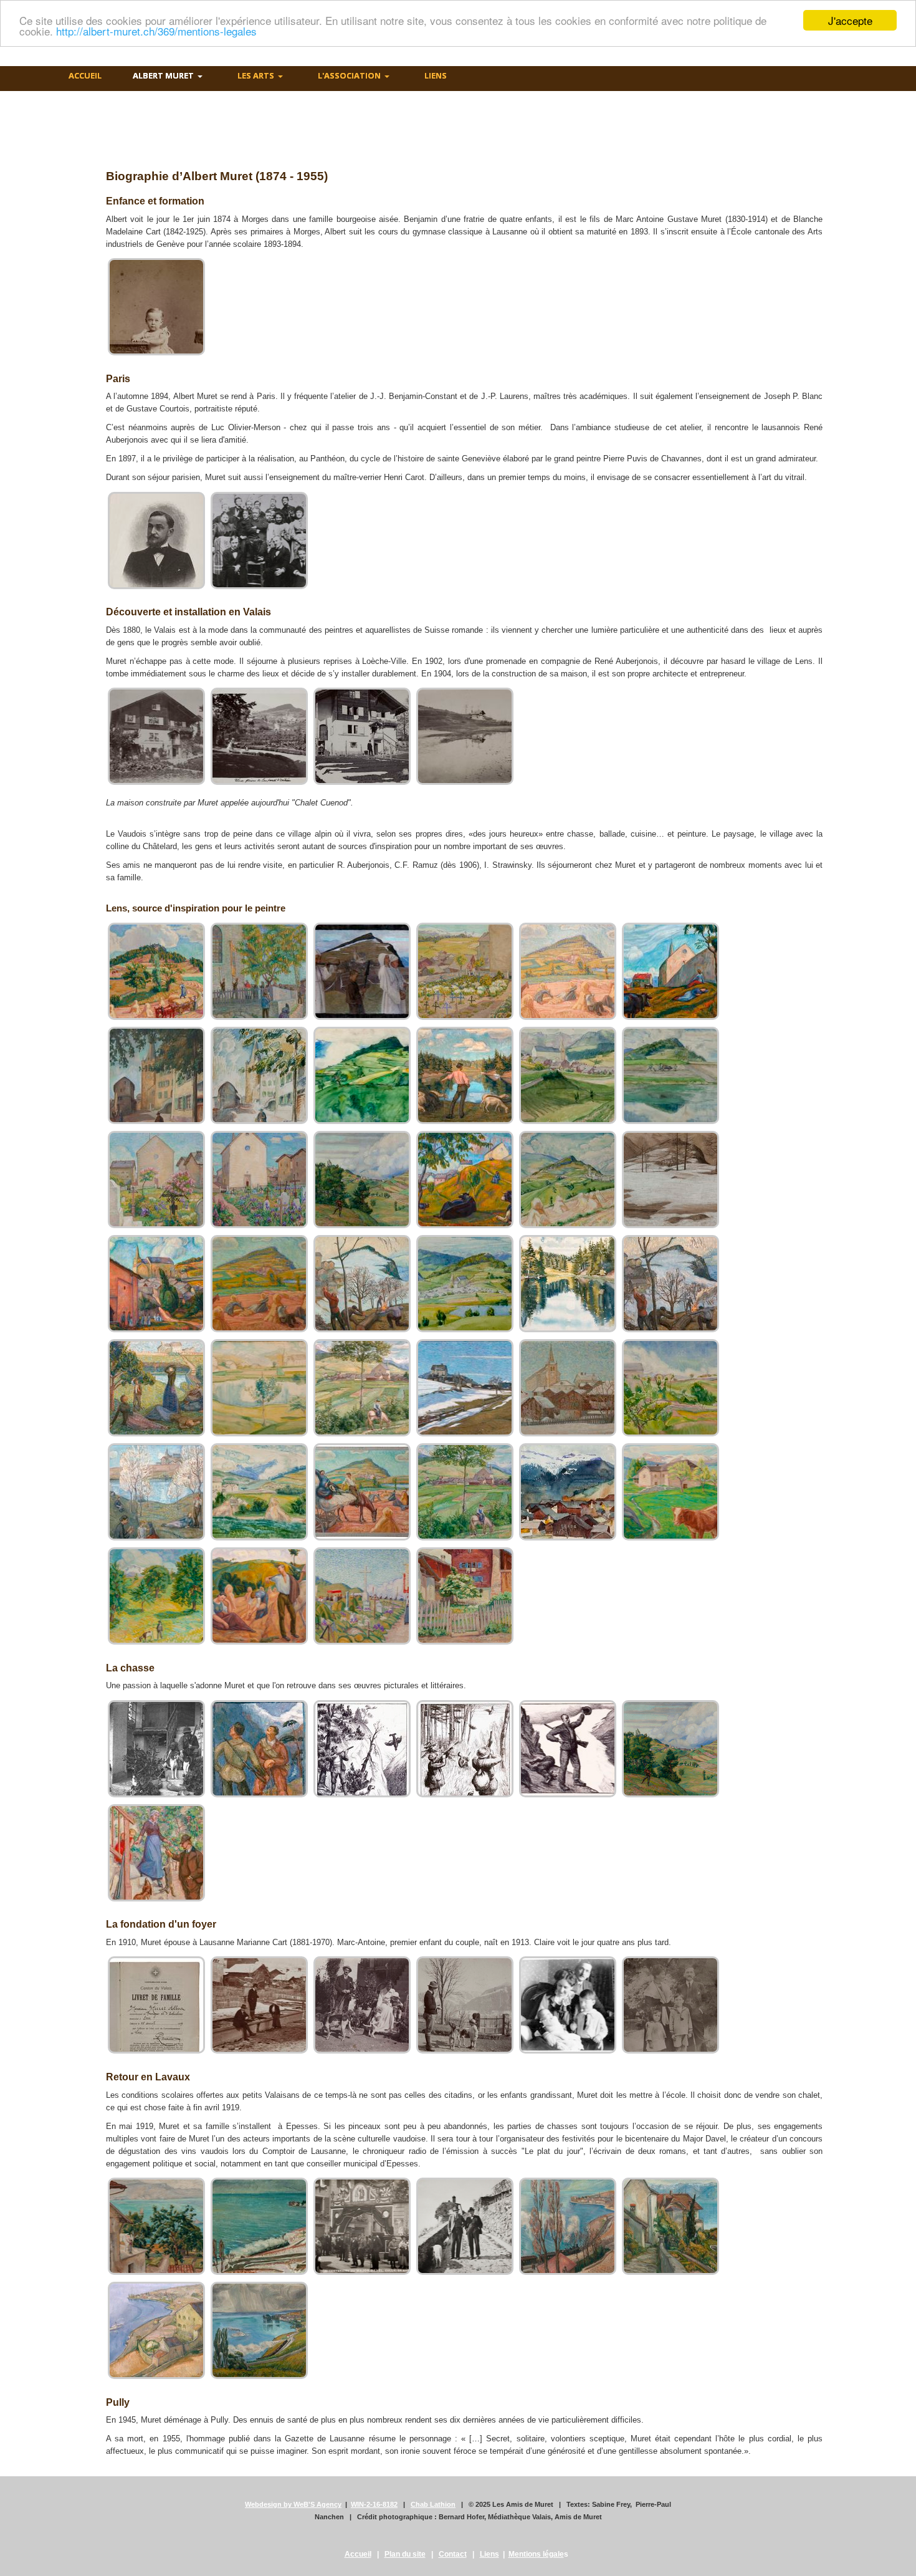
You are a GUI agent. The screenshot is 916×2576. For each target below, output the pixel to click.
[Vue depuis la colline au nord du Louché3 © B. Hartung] (156, 1388)
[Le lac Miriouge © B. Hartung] (465, 1075)
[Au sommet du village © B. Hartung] (362, 971)
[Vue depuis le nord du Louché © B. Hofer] (259, 1492)
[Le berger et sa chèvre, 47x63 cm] (156, 1596)
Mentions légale (536, 2554)
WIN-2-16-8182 (374, 2504)
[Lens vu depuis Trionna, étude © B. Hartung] (670, 1284)
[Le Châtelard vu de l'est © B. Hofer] (362, 1075)
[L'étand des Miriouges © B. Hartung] (568, 1284)
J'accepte (850, 20)
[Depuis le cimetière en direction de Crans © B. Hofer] (465, 971)
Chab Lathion (433, 2504)
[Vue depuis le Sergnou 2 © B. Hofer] (362, 1492)
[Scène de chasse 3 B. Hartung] (568, 1749)
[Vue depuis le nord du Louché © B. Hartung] (156, 1492)
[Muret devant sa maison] (362, 736)
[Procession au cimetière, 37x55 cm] (362, 1596)
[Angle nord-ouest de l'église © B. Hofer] (259, 971)
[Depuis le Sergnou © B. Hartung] (568, 971)
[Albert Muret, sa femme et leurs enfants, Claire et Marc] (568, 2005)
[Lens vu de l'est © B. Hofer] (362, 1180)
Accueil (358, 2554)
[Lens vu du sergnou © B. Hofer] (465, 1284)
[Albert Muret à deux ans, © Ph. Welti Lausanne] (156, 307)
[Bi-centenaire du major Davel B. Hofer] (362, 2226)
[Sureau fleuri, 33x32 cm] (465, 1596)
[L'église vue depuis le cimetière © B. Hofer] (156, 1180)
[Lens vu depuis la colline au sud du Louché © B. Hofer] (156, 1284)
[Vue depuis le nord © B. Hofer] (670, 1388)
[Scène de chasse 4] (156, 1853)
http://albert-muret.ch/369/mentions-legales (156, 31)
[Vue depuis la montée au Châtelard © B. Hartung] (362, 1388)
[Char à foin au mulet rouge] (156, 971)
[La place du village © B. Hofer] (156, 1075)
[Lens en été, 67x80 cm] (259, 1596)
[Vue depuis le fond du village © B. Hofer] (568, 1388)
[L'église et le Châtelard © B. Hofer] (568, 1075)
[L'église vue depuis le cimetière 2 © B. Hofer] (259, 1180)
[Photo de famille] (670, 2005)
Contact (453, 2554)
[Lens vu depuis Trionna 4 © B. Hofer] (362, 1284)
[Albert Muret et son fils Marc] (465, 2005)
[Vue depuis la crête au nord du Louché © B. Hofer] (259, 1388)
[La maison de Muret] (156, 736)
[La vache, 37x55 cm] (670, 1492)
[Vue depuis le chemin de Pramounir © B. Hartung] (465, 1388)
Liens (489, 2554)
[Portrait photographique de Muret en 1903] (156, 541)
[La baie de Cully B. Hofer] (259, 2226)
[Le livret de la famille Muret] (156, 2005)
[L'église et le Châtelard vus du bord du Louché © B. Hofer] (670, 1075)
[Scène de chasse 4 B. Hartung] (670, 1749)
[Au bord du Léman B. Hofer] (156, 2226)
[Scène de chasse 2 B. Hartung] (465, 1749)
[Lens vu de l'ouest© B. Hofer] (465, 1180)
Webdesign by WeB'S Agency (293, 2504)
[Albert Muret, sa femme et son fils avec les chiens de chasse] (362, 2005)
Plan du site (405, 2554)
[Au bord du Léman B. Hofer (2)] (670, 2226)
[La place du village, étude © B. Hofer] (259, 1075)
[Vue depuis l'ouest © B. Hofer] (465, 1492)
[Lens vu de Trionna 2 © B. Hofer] (670, 1180)
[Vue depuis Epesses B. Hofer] (156, 2330)
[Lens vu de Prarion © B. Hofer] (568, 1180)
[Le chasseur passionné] (156, 1749)
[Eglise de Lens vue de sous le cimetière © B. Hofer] (670, 971)
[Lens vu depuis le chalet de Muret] (259, 736)
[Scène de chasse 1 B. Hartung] (362, 1749)
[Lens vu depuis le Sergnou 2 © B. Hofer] (259, 1284)
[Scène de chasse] (259, 1749)
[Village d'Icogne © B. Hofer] (568, 1492)
